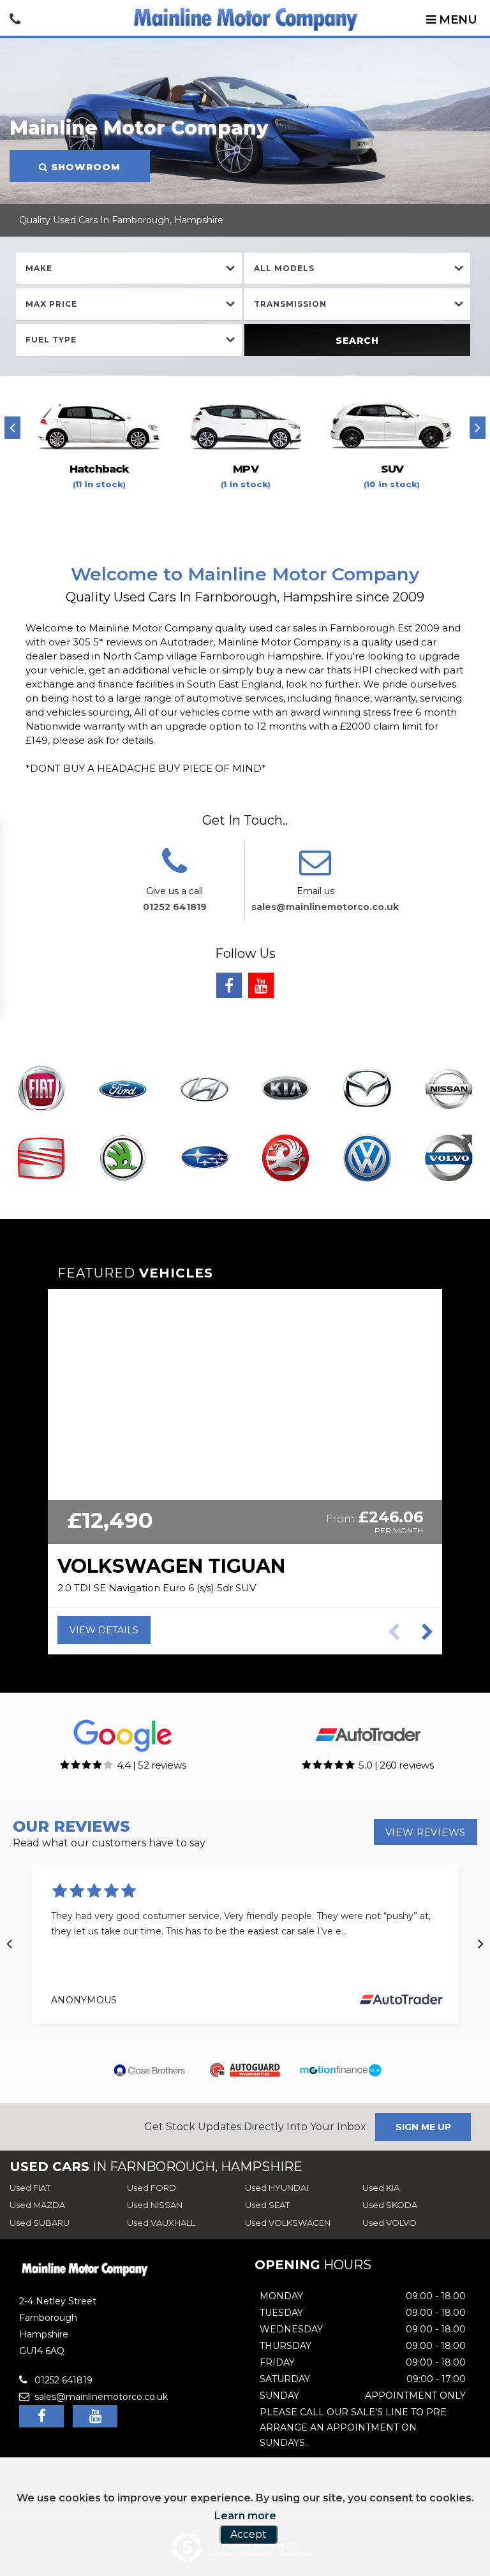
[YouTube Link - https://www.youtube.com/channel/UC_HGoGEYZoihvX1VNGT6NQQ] (261, 985)
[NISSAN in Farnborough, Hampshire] (449, 1090)
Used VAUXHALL (161, 2223)
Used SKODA (390, 2205)
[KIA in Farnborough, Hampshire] (286, 1090)
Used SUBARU (40, 2223)
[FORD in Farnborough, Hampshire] (122, 1090)
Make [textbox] (39, 268)
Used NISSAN (155, 2205)
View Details (104, 1630)
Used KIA (381, 2188)
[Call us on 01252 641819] (174, 870)
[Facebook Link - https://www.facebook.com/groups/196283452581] (229, 985)
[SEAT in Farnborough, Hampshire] (41, 1159)
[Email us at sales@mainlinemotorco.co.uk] (315, 870)
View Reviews (426, 1832)
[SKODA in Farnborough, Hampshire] (122, 1159)
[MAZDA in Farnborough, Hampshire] (367, 1090)
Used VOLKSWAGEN (288, 2223)
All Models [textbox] (284, 268)
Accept (249, 2534)
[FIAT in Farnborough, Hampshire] (41, 1090)
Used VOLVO (390, 2223)
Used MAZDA (37, 2205)
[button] (427, 1632)
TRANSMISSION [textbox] (290, 304)
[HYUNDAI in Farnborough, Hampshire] (204, 1090)
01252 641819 (175, 907)
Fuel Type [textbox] (51, 340)
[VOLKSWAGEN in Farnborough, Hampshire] (367, 1159)
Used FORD (152, 2188)
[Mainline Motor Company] (245, 18)
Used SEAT (267, 2205)
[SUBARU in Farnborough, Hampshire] (204, 1159)
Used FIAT (30, 2188)
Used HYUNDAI (277, 2188)
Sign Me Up (423, 2127)
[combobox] (129, 269)
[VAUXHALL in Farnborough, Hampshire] (286, 1159)
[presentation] (12, 428)
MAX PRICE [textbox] (51, 304)
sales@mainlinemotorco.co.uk (325, 907)
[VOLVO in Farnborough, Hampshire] (449, 1159)
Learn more (245, 2516)
